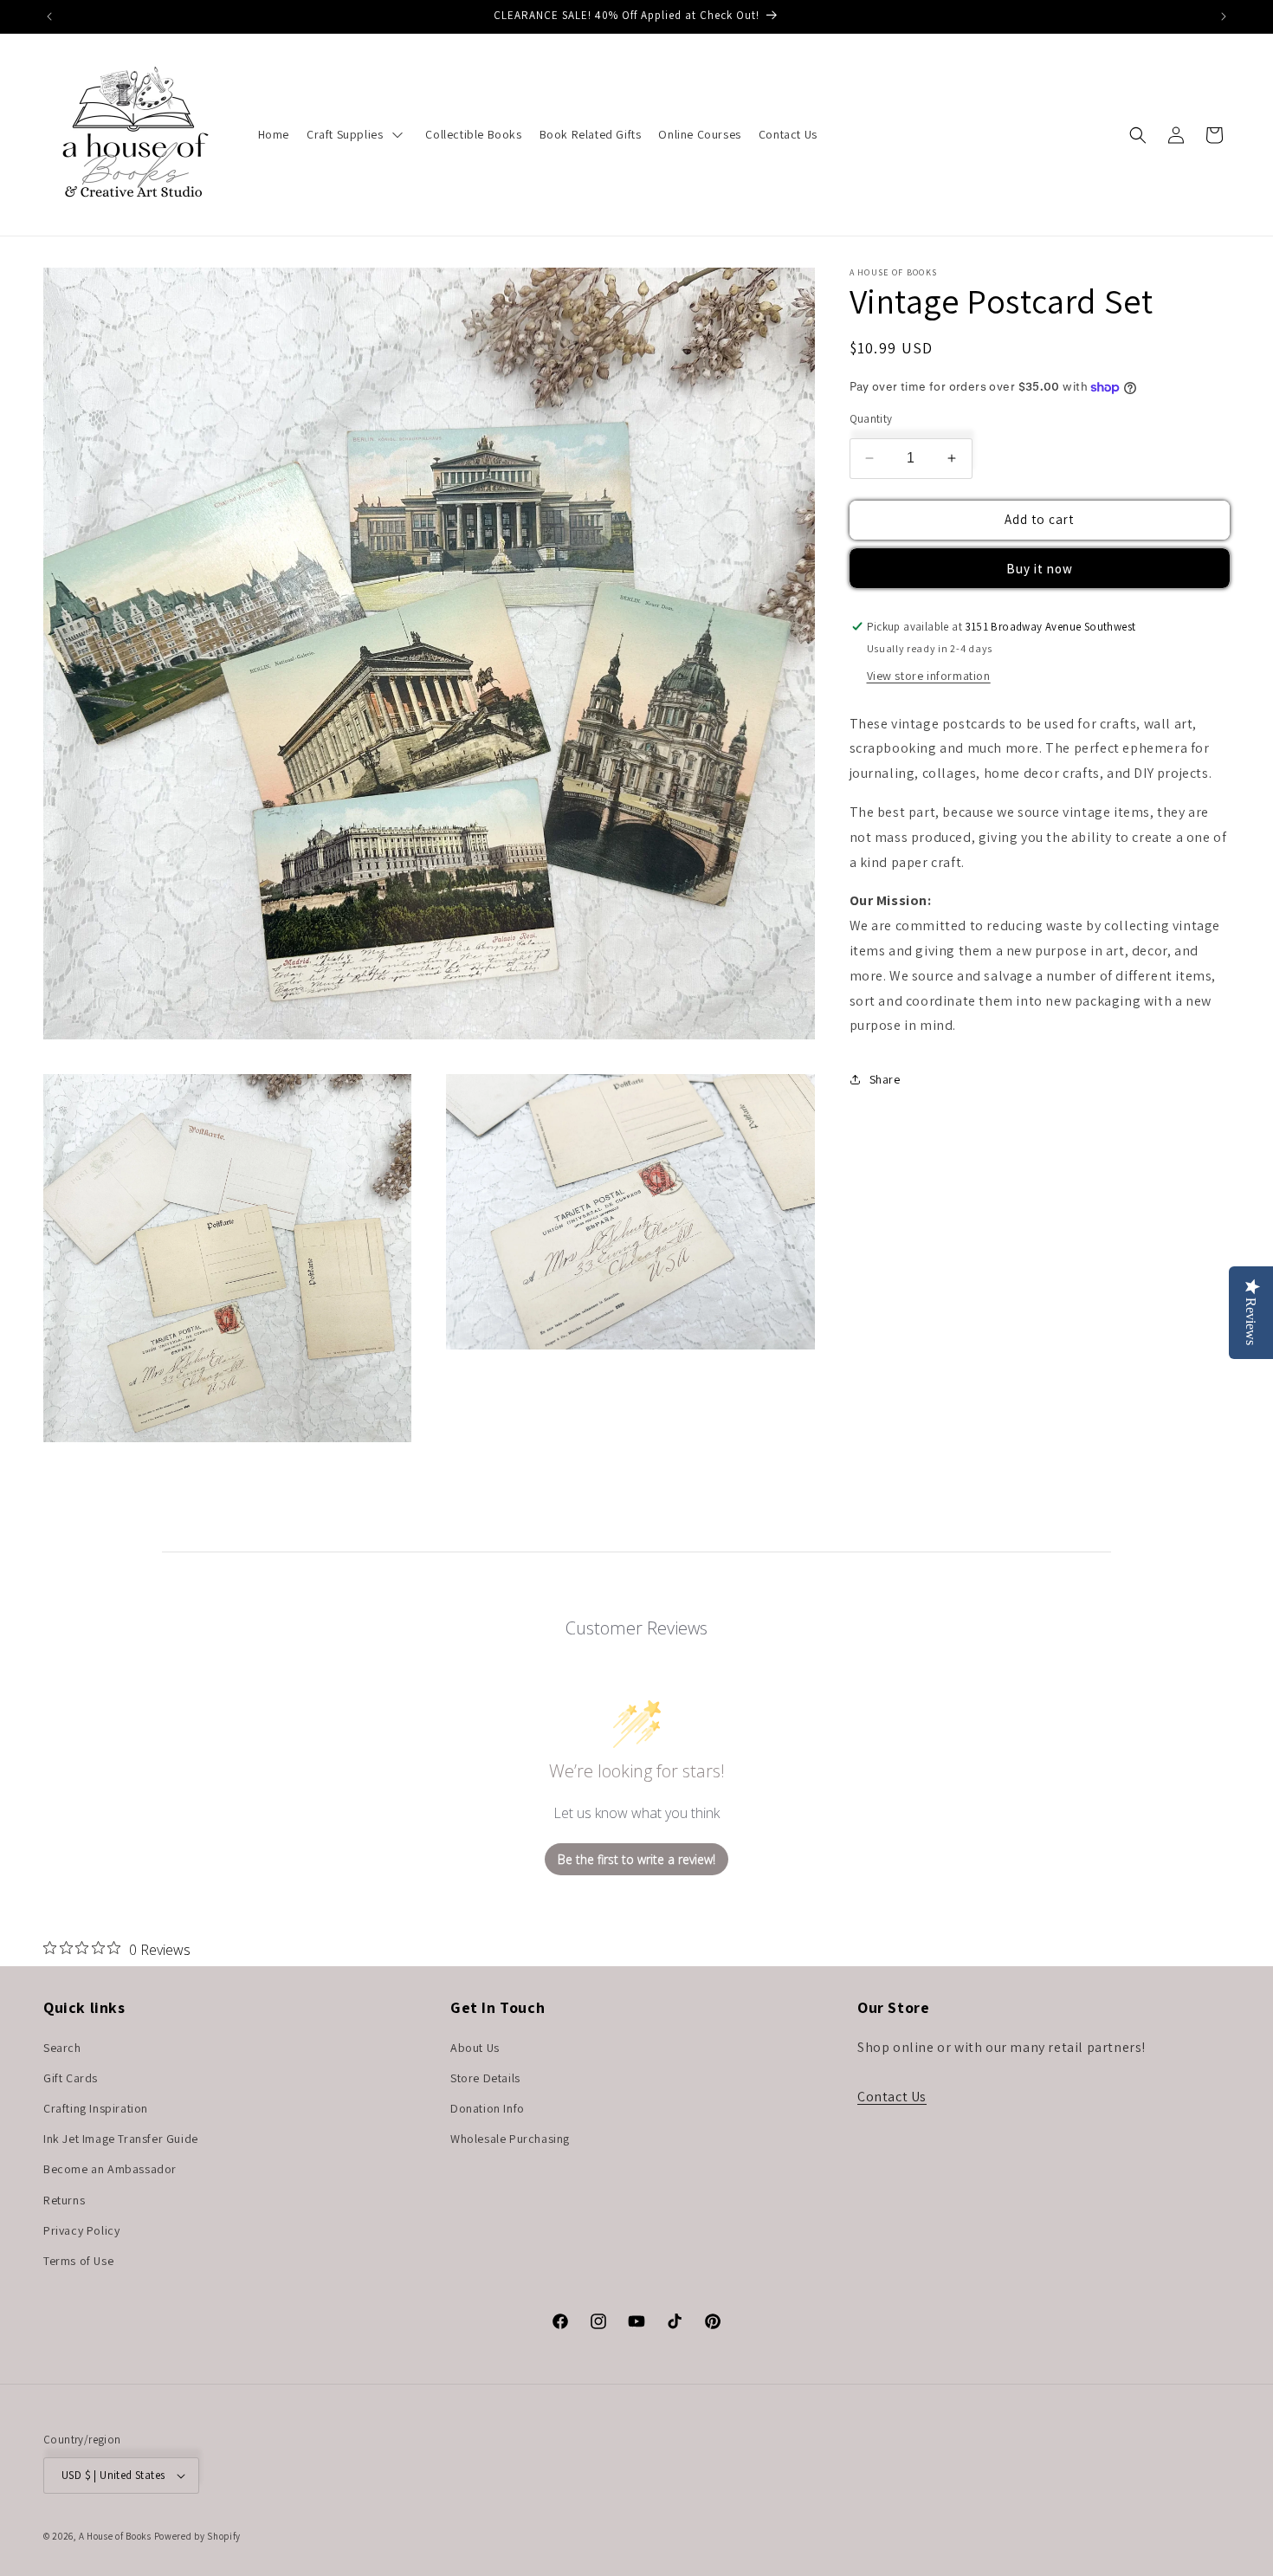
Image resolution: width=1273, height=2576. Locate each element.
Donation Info (488, 2108)
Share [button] (885, 1079)
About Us (475, 2048)
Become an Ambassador (110, 2169)
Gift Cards (71, 2078)
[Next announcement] (1224, 16)
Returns (64, 2200)
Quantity (871, 419)
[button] (1138, 135)
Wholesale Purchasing (510, 2139)
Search (62, 2048)
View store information (929, 676)
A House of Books (115, 2536)
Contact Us (892, 2097)
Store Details (485, 2078)
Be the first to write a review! (636, 1859)
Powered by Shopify (198, 2536)
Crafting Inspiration (96, 2108)
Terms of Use (78, 2261)
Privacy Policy (81, 2230)
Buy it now (1040, 569)
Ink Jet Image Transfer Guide (121, 2139)
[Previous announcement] (49, 16)
